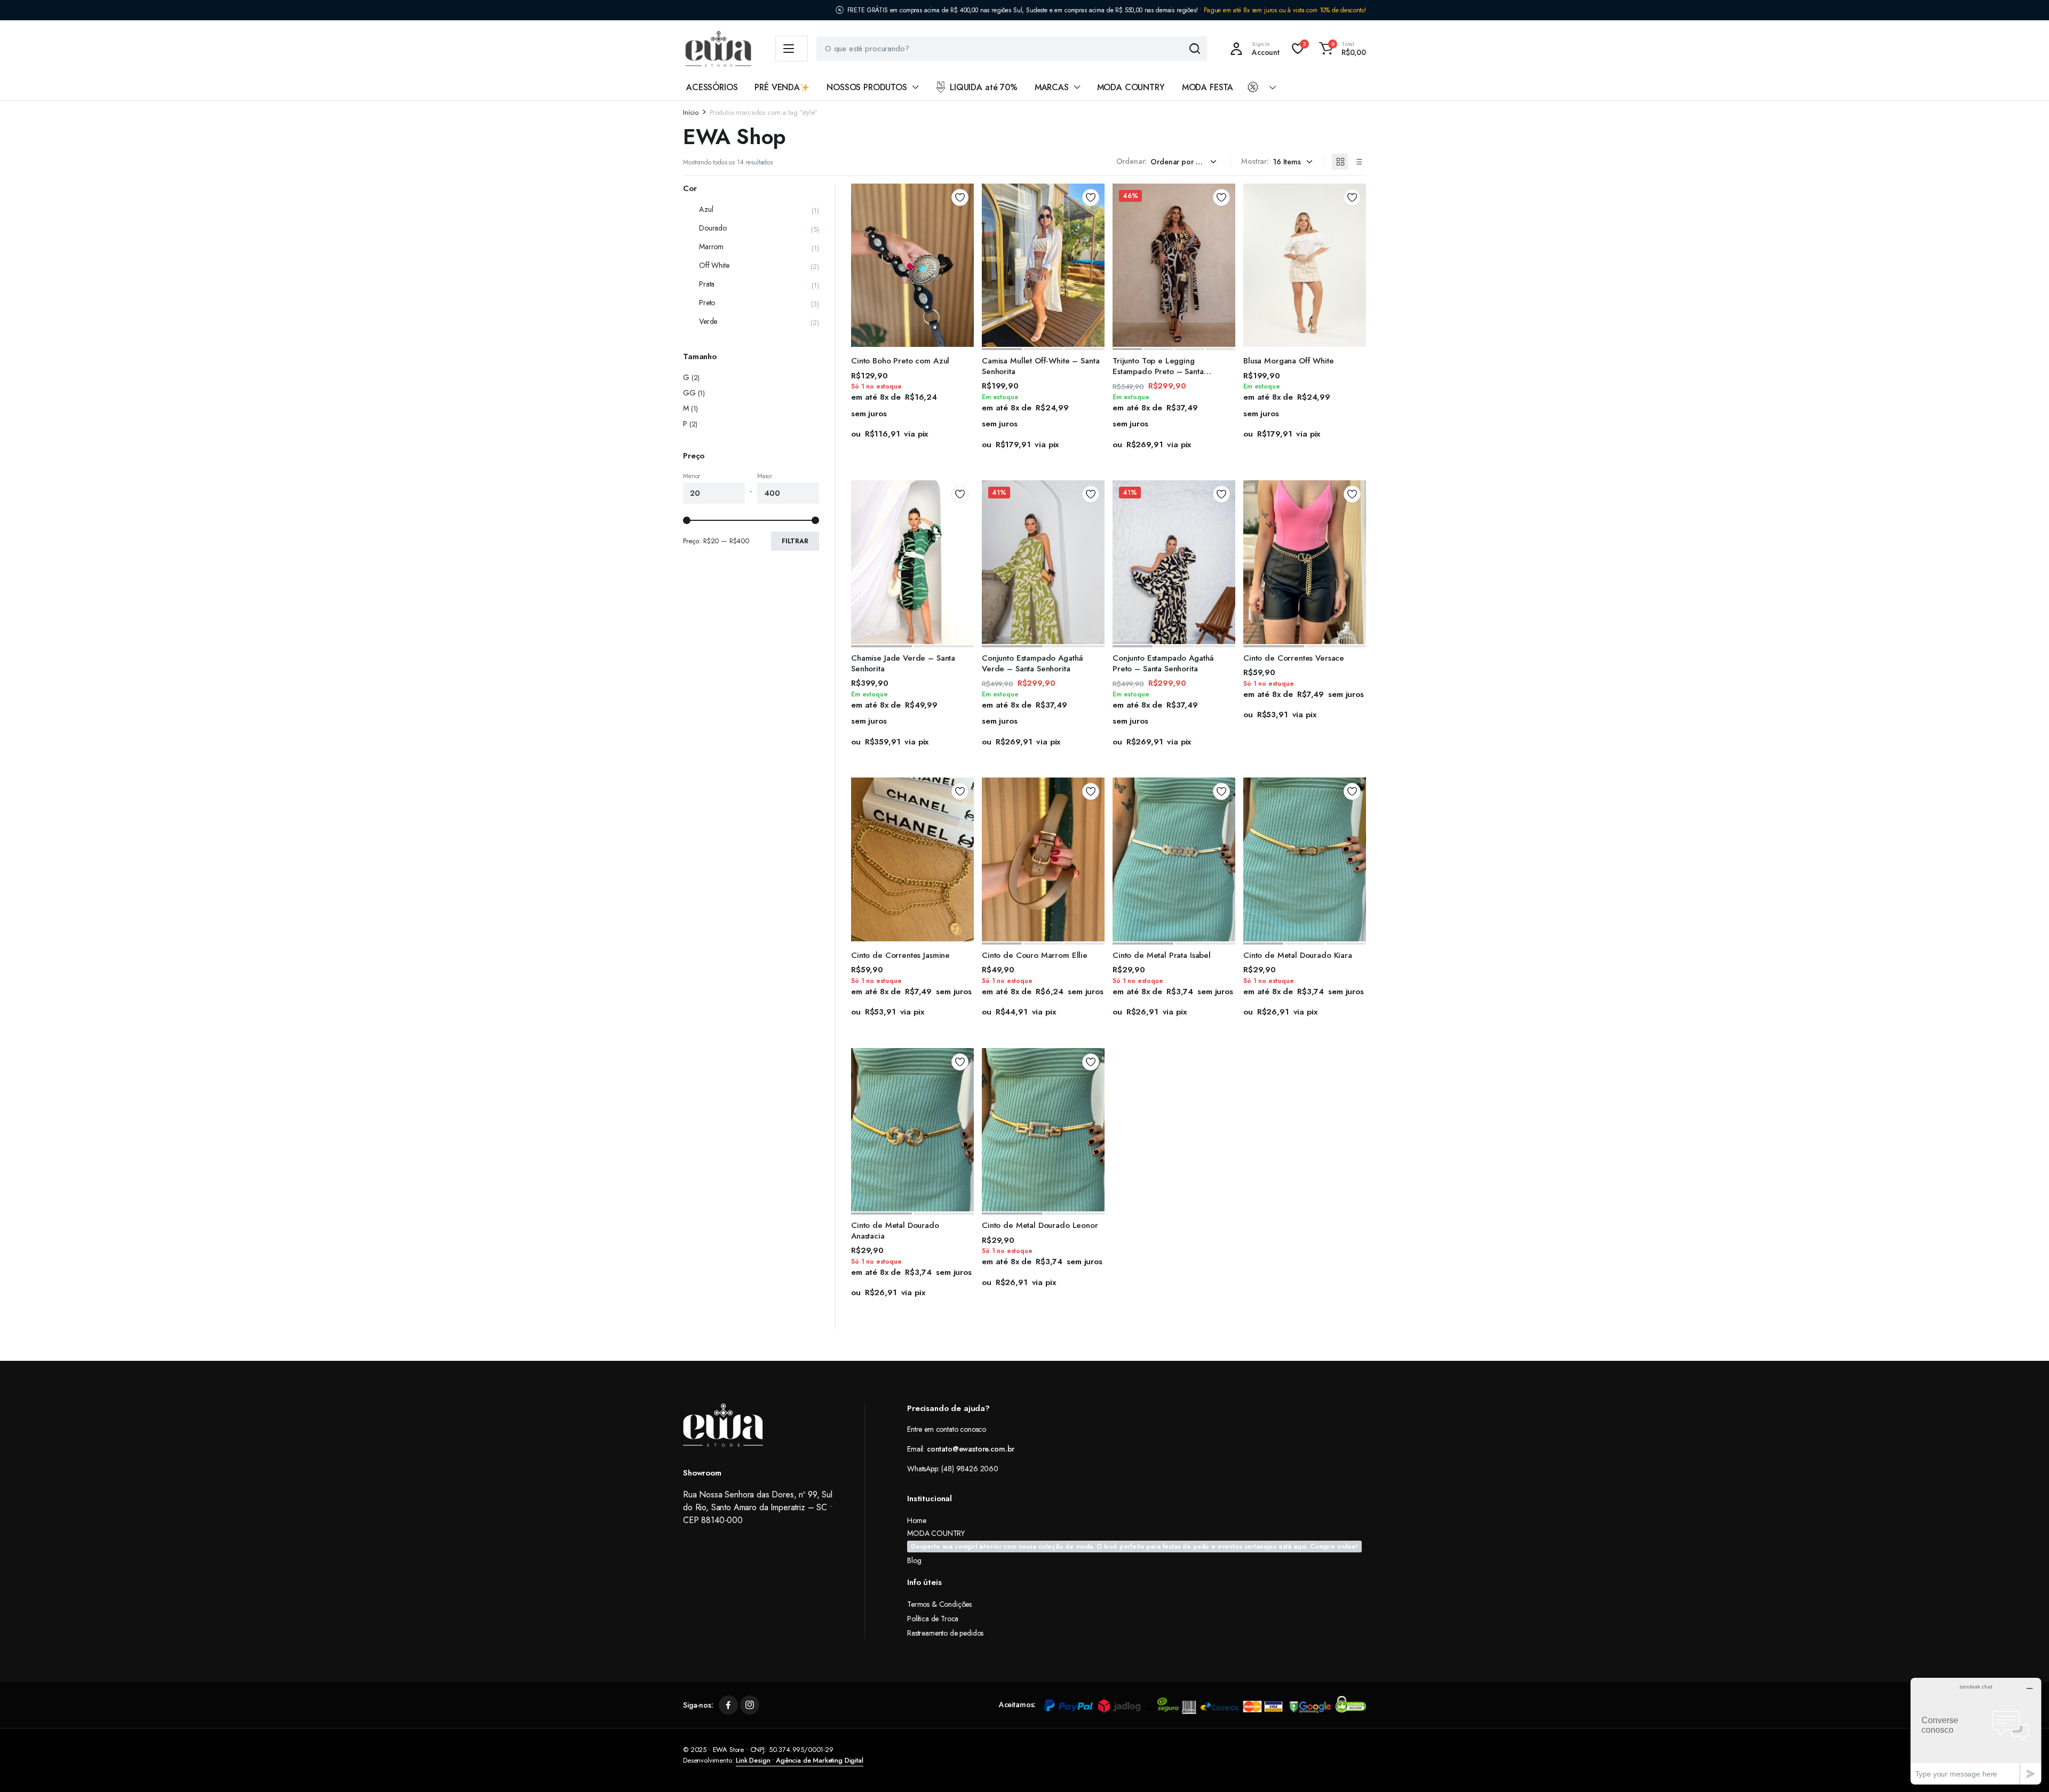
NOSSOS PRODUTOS (867, 87)
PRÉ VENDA (777, 87)
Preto (707, 303)
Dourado (713, 228)
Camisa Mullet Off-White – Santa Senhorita (1041, 366)
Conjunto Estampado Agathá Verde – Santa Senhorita (1033, 663)
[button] (1341, 49)
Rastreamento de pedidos (945, 1633)
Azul (706, 209)
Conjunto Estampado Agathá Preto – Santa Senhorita (1163, 663)
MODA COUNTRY (1131, 87)
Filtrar (795, 541)
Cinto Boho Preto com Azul (900, 361)
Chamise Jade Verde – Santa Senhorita (903, 663)
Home (916, 1520)
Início (691, 112)
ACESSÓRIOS (712, 87)
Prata (707, 284)
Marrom (711, 247)
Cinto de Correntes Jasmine (900, 955)
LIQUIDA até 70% (984, 87)
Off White (714, 265)
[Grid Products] (1340, 162)
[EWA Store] (718, 49)
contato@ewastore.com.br (971, 1449)
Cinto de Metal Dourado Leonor (1040, 1225)
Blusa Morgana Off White (1289, 361)
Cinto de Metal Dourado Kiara (1298, 955)
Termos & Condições (939, 1604)
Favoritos (960, 197)
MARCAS (1052, 87)
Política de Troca (933, 1619)
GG (689, 393)
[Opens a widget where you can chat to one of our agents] (1976, 1731)
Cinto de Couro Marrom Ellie (1035, 955)
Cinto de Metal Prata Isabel (1162, 955)
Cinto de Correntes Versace (1294, 658)
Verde (708, 321)
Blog (914, 1560)
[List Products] (1358, 162)
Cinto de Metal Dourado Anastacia (895, 1231)
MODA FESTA (1208, 87)
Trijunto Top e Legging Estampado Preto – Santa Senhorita (1158, 371)
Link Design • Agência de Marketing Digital (799, 1760)
